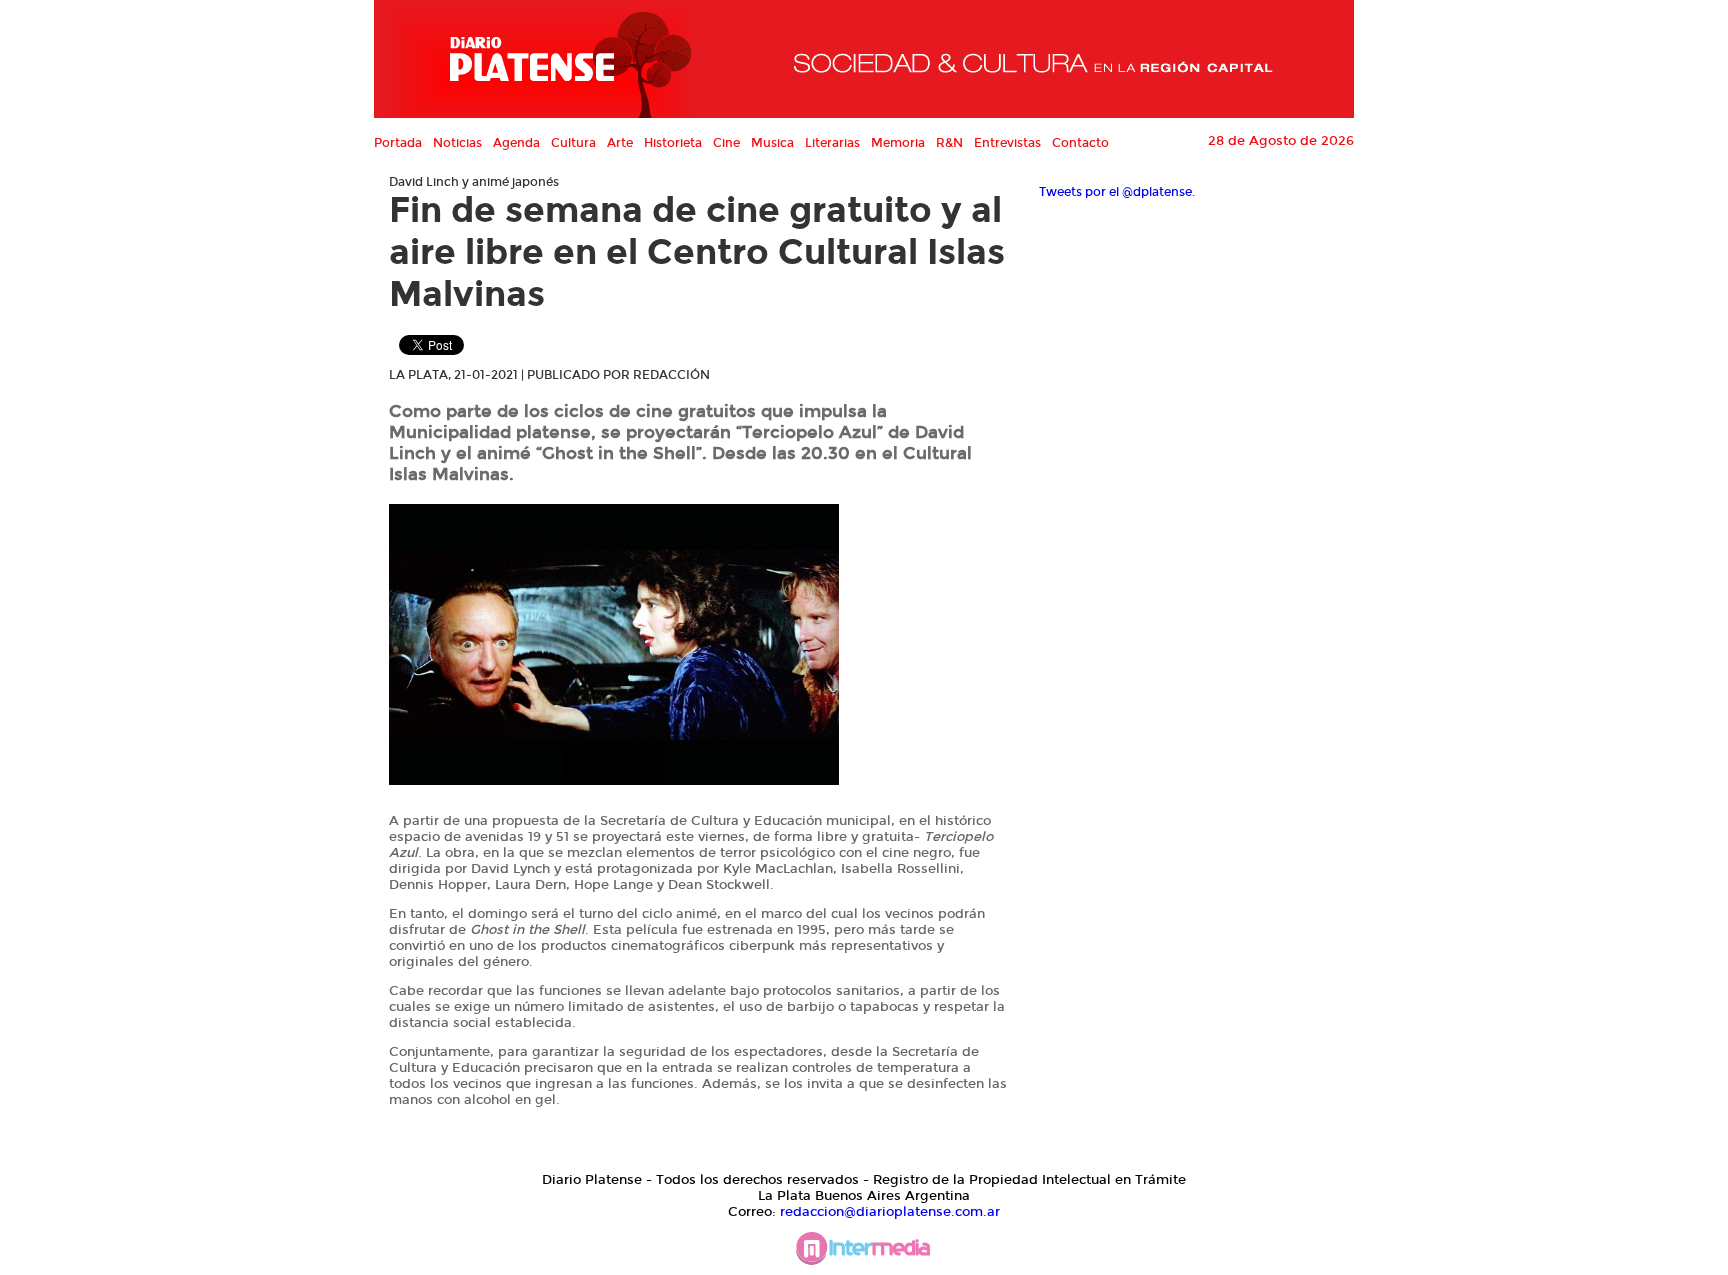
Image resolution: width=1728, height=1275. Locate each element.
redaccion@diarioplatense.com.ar (890, 1212)
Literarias (832, 143)
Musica (772, 143)
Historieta (673, 143)
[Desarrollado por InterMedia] (864, 1253)
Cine (726, 143)
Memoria (898, 143)
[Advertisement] (1189, 644)
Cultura (573, 143)
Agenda (516, 143)
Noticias (457, 143)
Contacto (1080, 143)
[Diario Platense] (542, 59)
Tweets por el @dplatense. (1117, 192)
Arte (620, 143)
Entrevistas (1007, 143)
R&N (949, 143)
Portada (398, 143)
